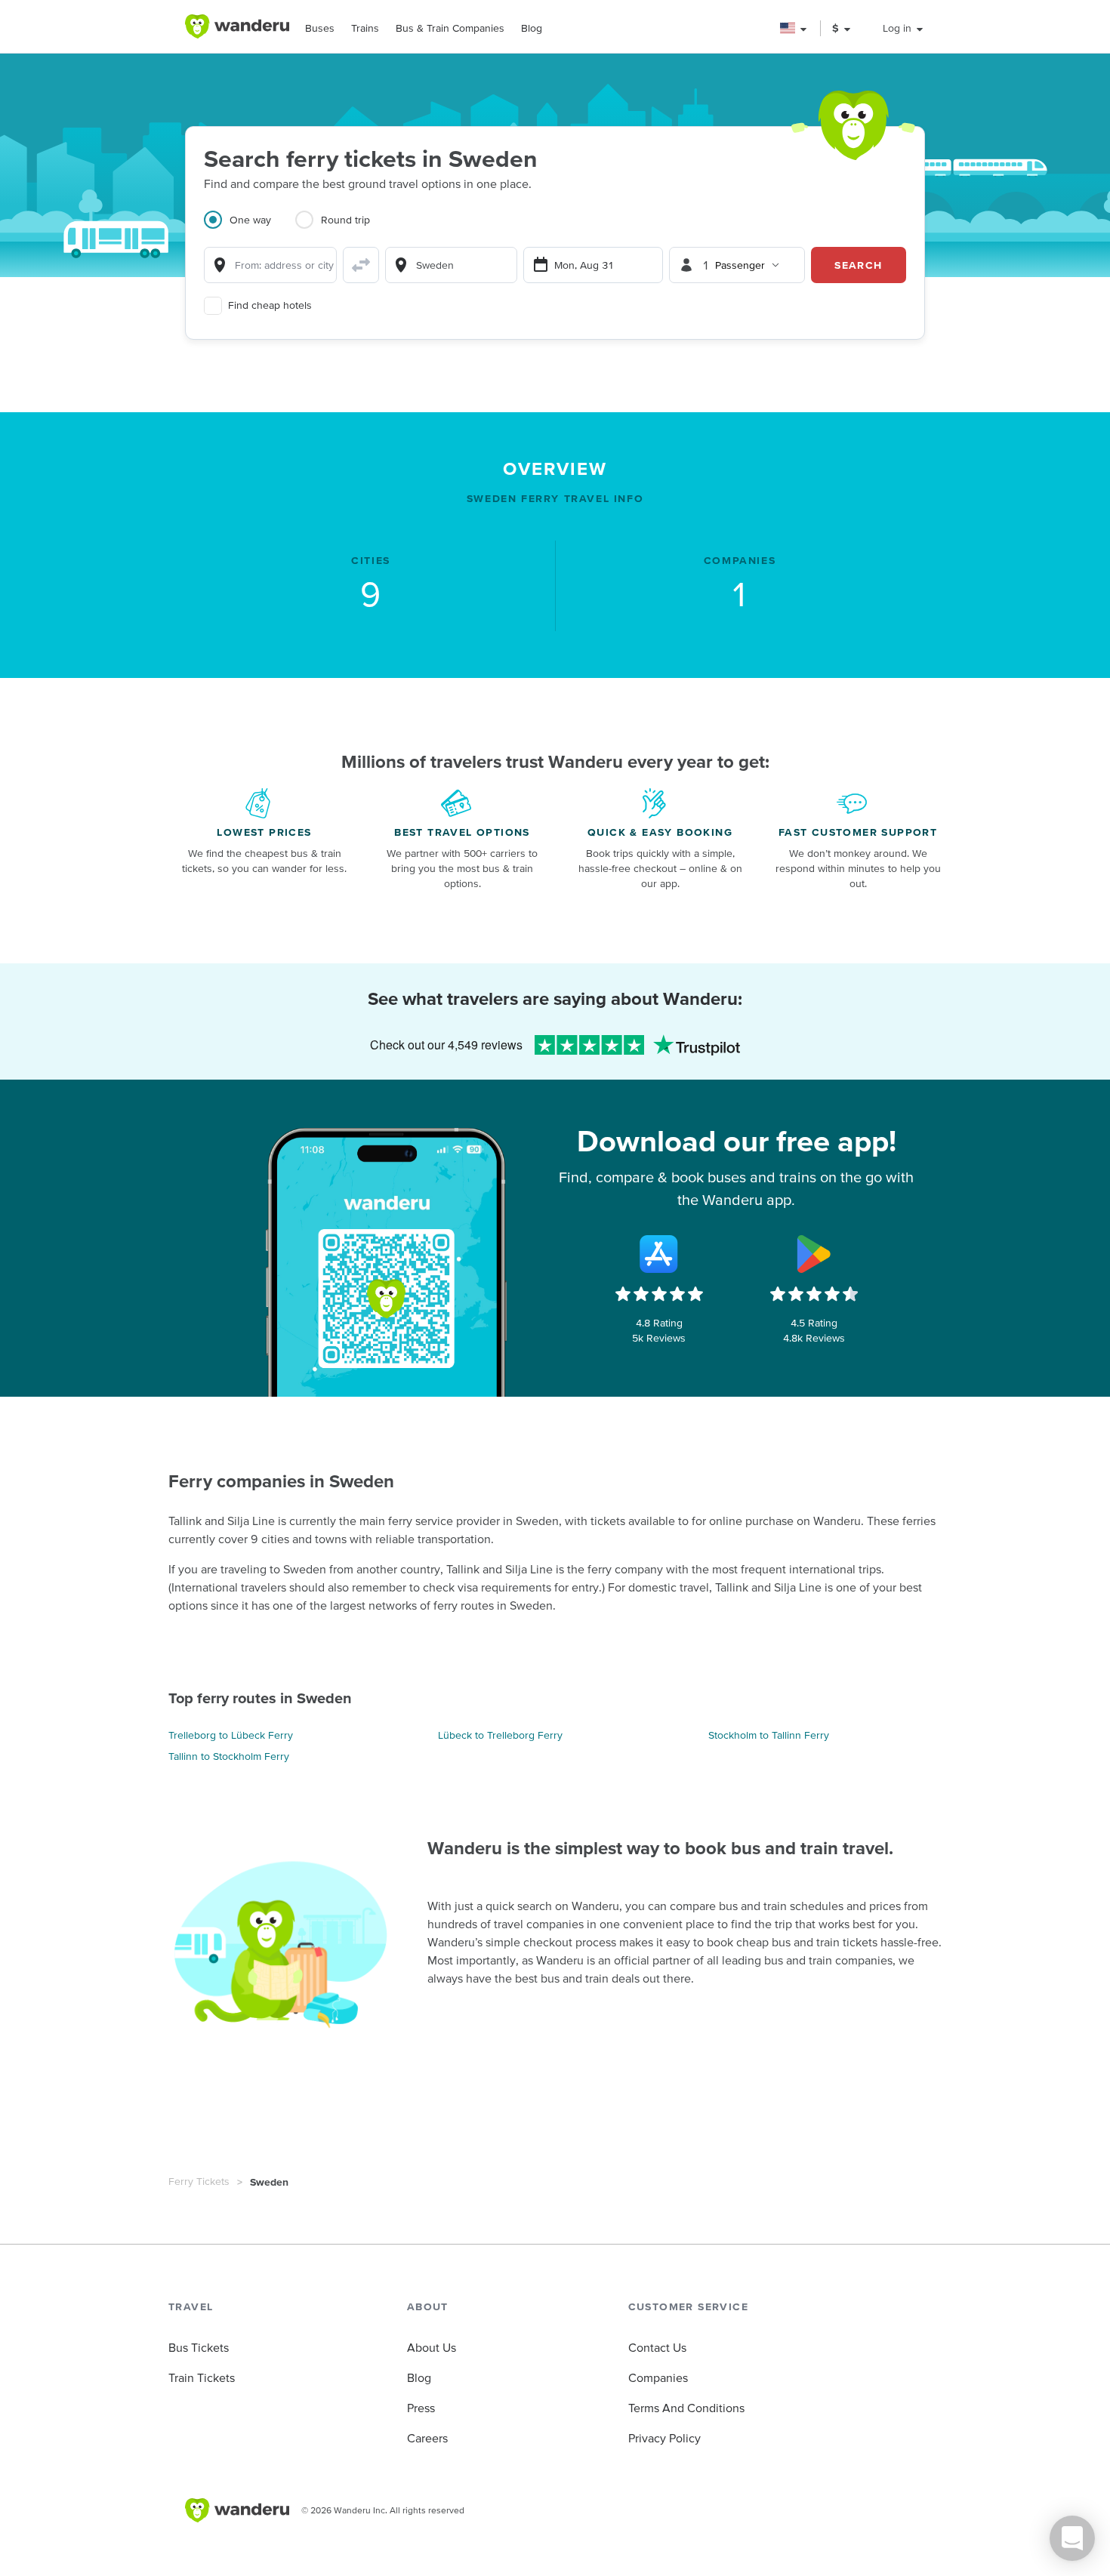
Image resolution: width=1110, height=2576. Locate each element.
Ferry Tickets (199, 2181)
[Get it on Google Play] (814, 1254)
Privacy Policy (664, 2438)
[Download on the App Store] (659, 1254)
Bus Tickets (199, 2347)
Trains (365, 28)
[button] (794, 28)
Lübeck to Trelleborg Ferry (500, 1735)
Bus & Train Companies (450, 28)
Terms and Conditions (686, 2408)
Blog (532, 28)
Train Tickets (202, 2377)
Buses (320, 28)
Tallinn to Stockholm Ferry (229, 1756)
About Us (432, 2347)
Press (421, 2408)
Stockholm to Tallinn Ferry (769, 1735)
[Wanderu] (237, 26)
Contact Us (657, 2347)
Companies (658, 2377)
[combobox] (270, 265)
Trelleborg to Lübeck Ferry (231, 1735)
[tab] (250, 229)
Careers (427, 2438)
